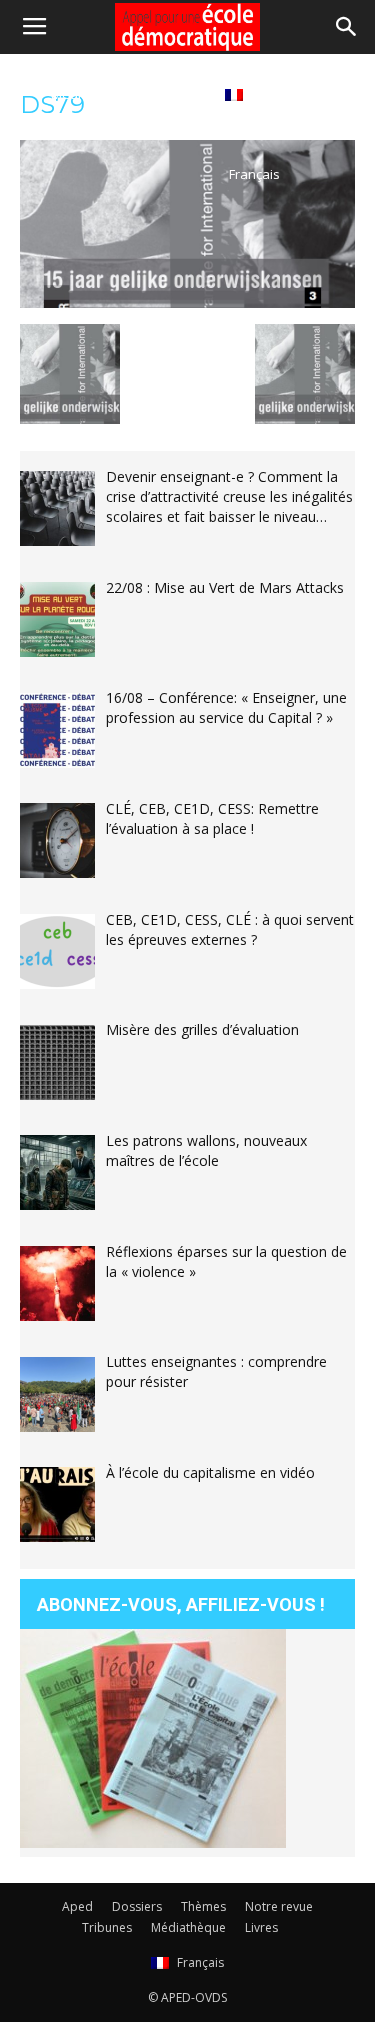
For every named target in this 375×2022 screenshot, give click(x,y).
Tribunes (107, 1927)
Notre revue (279, 1906)
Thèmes (203, 1906)
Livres (179, 94)
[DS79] (187, 303)
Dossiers (137, 1906)
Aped (77, 1906)
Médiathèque (92, 94)
